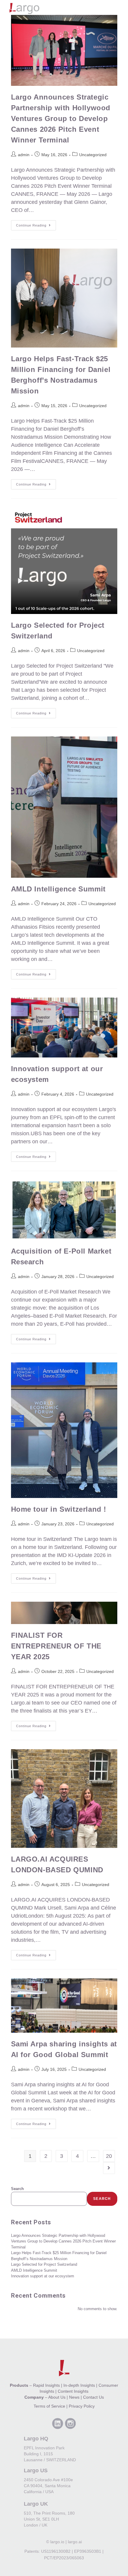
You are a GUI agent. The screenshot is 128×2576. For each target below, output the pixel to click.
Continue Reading (36, 224)
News (74, 2397)
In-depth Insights (79, 2385)
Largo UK (36, 2504)
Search (17, 2189)
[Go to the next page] (109, 2168)
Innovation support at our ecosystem (43, 2276)
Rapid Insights (46, 2385)
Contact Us (93, 2397)
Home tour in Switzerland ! (59, 1509)
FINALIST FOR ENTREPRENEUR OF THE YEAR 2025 (56, 1646)
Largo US (36, 2470)
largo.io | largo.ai (66, 2542)
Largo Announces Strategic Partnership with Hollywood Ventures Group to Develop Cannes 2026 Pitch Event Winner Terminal (61, 118)
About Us (57, 2397)
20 (109, 2156)
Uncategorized (93, 155)
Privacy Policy (82, 2406)
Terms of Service (49, 2406)
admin (24, 155)
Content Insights (73, 2391)
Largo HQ (36, 2439)
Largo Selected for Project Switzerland (44, 2264)
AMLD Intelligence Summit (58, 889)
